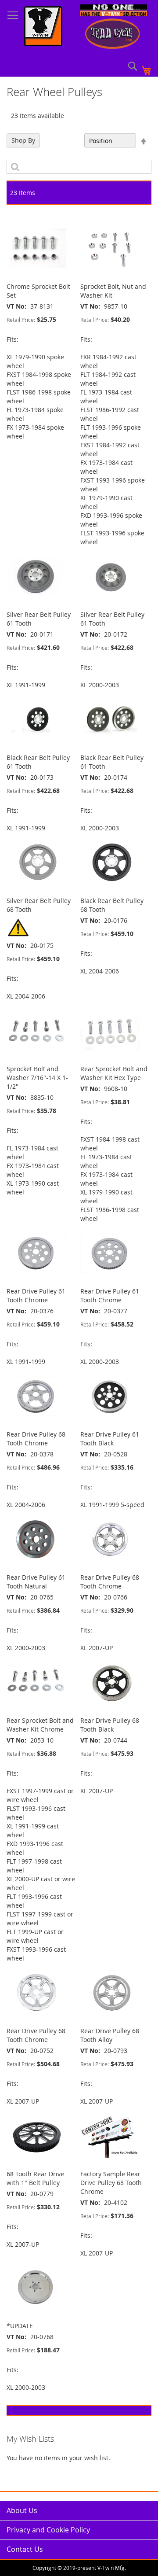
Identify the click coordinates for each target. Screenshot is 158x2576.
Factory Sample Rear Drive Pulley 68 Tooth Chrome (111, 2183)
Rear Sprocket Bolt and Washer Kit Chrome (40, 1725)
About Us (22, 2510)
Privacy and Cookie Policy (48, 2530)
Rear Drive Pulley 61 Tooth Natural (36, 1582)
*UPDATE (20, 2326)
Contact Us (25, 2549)
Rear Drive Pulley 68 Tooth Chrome (36, 1439)
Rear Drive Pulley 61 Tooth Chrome (36, 1295)
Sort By (69, 141)
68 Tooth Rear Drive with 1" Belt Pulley (35, 2178)
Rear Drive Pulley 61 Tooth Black (110, 1439)
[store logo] (43, 27)
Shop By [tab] (23, 140)
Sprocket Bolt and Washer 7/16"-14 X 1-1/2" (37, 1078)
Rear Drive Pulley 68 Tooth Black (110, 1725)
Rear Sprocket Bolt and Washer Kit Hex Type (114, 1073)
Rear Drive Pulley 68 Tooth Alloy (110, 2035)
